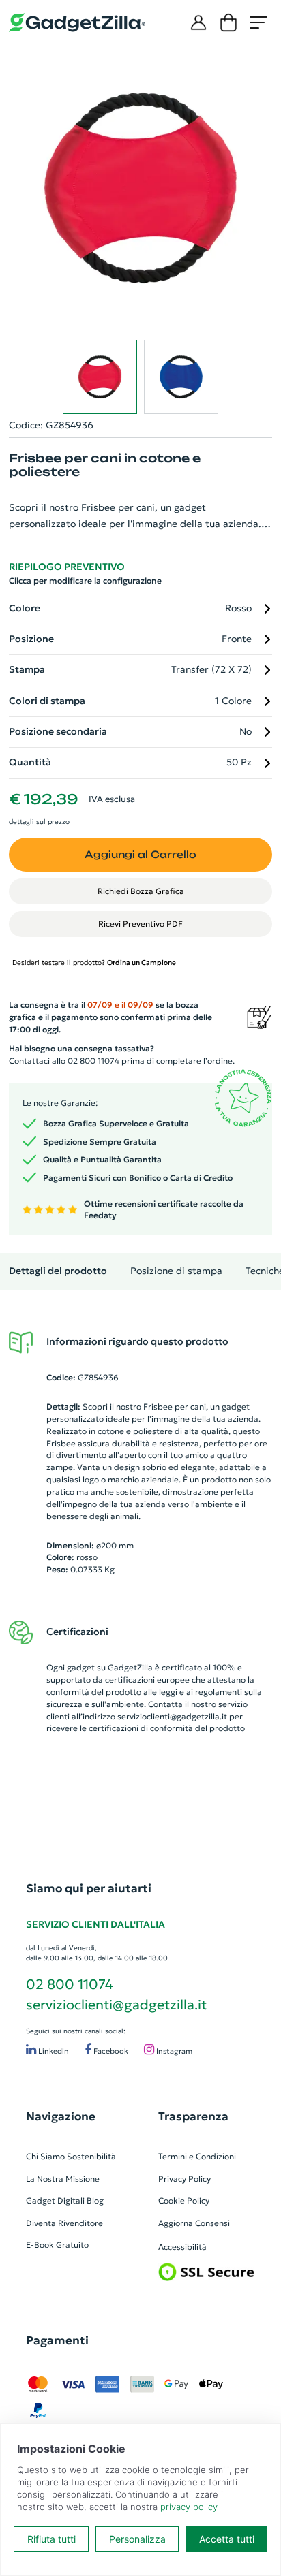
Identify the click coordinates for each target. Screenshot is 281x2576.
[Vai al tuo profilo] (198, 22)
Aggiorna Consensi (194, 2223)
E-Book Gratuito (57, 2245)
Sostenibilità (91, 2156)
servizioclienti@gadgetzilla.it (172, 1716)
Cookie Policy (184, 2200)
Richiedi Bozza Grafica (141, 891)
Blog (95, 2200)
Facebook (110, 2051)
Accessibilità (182, 2247)
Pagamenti (57, 2340)
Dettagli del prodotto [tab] (58, 1271)
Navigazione (61, 2116)
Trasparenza (193, 2116)
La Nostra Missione (63, 2179)
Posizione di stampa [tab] (176, 1271)
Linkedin (53, 2051)
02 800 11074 (70, 1984)
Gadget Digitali (55, 2200)
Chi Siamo (45, 2156)
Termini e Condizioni (197, 2156)
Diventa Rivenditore (64, 2223)
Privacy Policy (184, 2179)
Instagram (173, 2051)
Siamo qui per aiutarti (89, 1888)
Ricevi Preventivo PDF (140, 924)
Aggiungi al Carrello (140, 854)
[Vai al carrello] (228, 22)
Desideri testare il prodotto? (94, 963)
